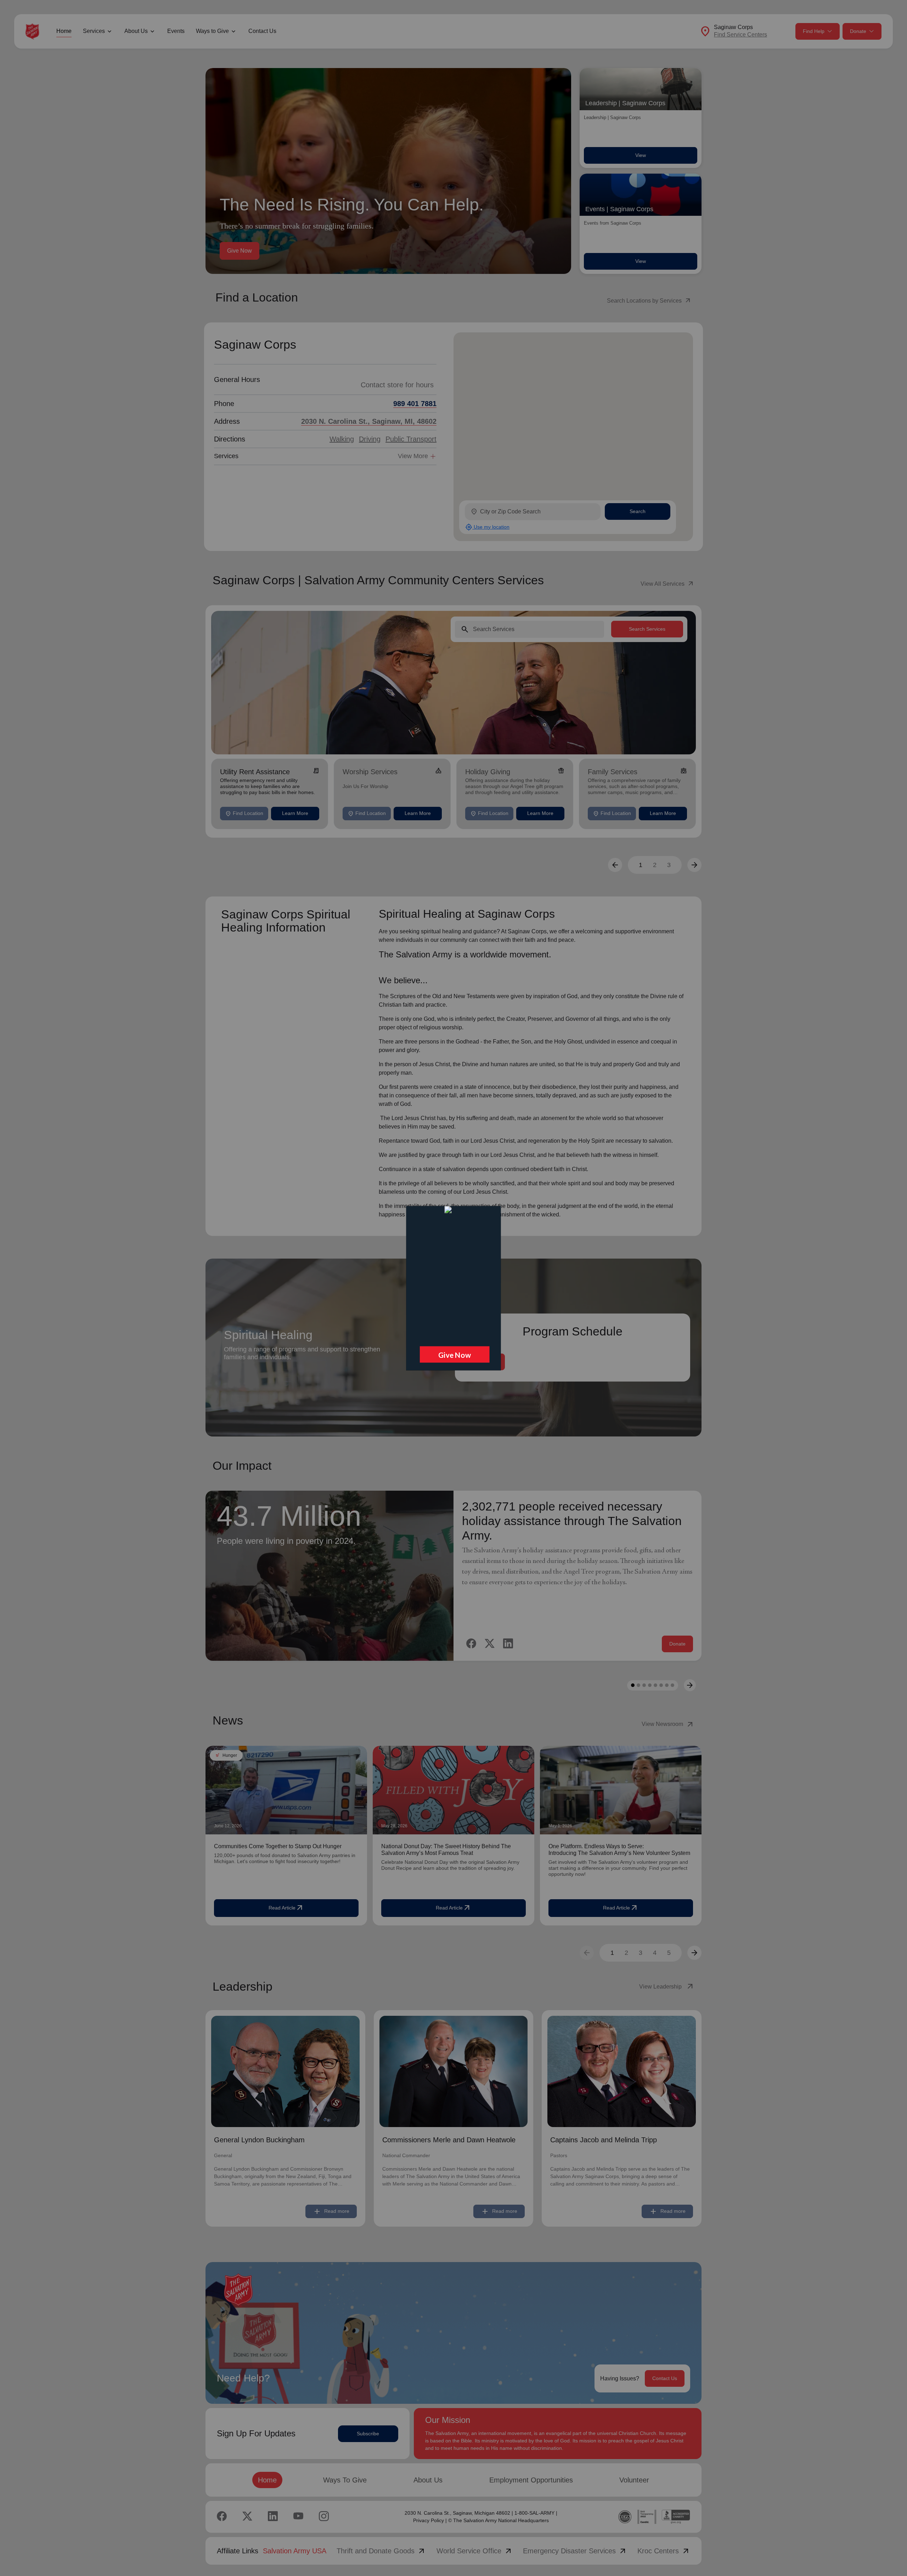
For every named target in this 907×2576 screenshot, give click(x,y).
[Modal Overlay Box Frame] (453, 1288)
